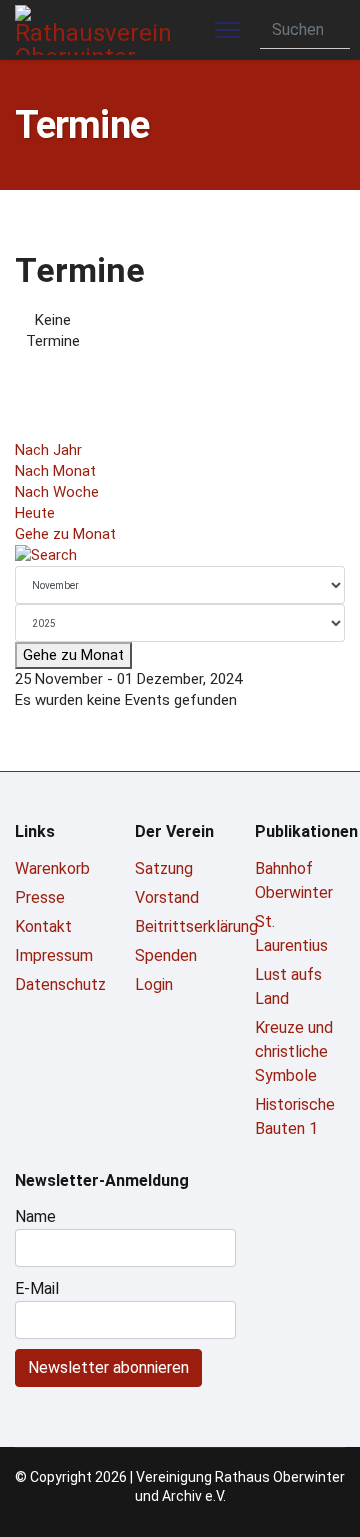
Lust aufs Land (288, 986)
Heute (35, 513)
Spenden (166, 955)
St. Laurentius (291, 933)
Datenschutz (60, 984)
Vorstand (167, 897)
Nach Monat (55, 471)
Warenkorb (52, 868)
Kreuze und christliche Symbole (294, 1051)
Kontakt (43, 926)
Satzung (164, 868)
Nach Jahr (48, 450)
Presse (40, 897)
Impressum (54, 955)
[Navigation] (227, 30)
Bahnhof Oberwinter (294, 880)
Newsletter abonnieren (108, 1367)
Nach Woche (57, 492)
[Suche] (180, 555)
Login (154, 984)
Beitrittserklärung (180, 926)
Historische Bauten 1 (295, 1116)
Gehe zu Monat (65, 534)
